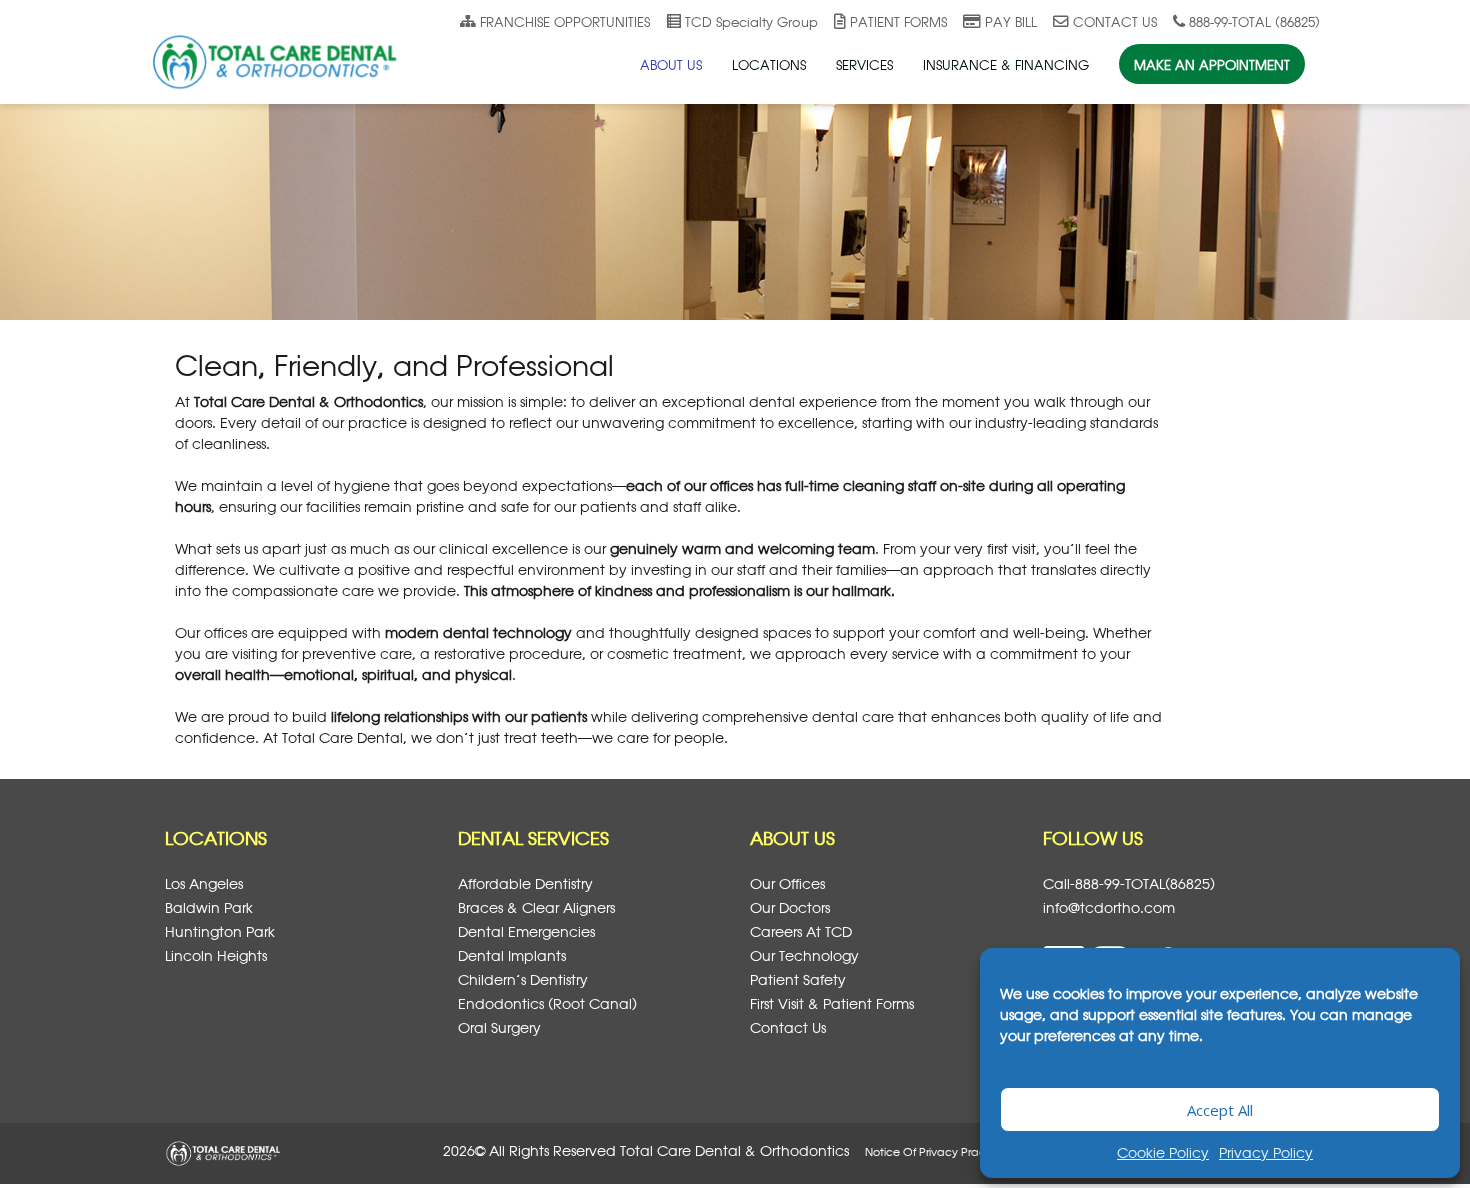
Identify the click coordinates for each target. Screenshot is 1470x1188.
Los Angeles (204, 883)
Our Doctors (790, 907)
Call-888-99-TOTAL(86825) (1129, 883)
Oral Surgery (499, 1027)
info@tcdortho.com (1109, 907)
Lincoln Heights (216, 955)
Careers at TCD (801, 931)
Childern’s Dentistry (523, 979)
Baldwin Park (209, 907)
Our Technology (804, 955)
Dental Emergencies (526, 931)
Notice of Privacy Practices (937, 1151)
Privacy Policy (1266, 1152)
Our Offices (787, 883)
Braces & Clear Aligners (536, 907)
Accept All (1220, 1110)
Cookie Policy (1163, 1152)
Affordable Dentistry (525, 883)
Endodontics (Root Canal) (547, 1003)
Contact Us (788, 1027)
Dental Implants (512, 955)
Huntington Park (220, 931)
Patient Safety (798, 979)
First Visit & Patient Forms (832, 1003)
